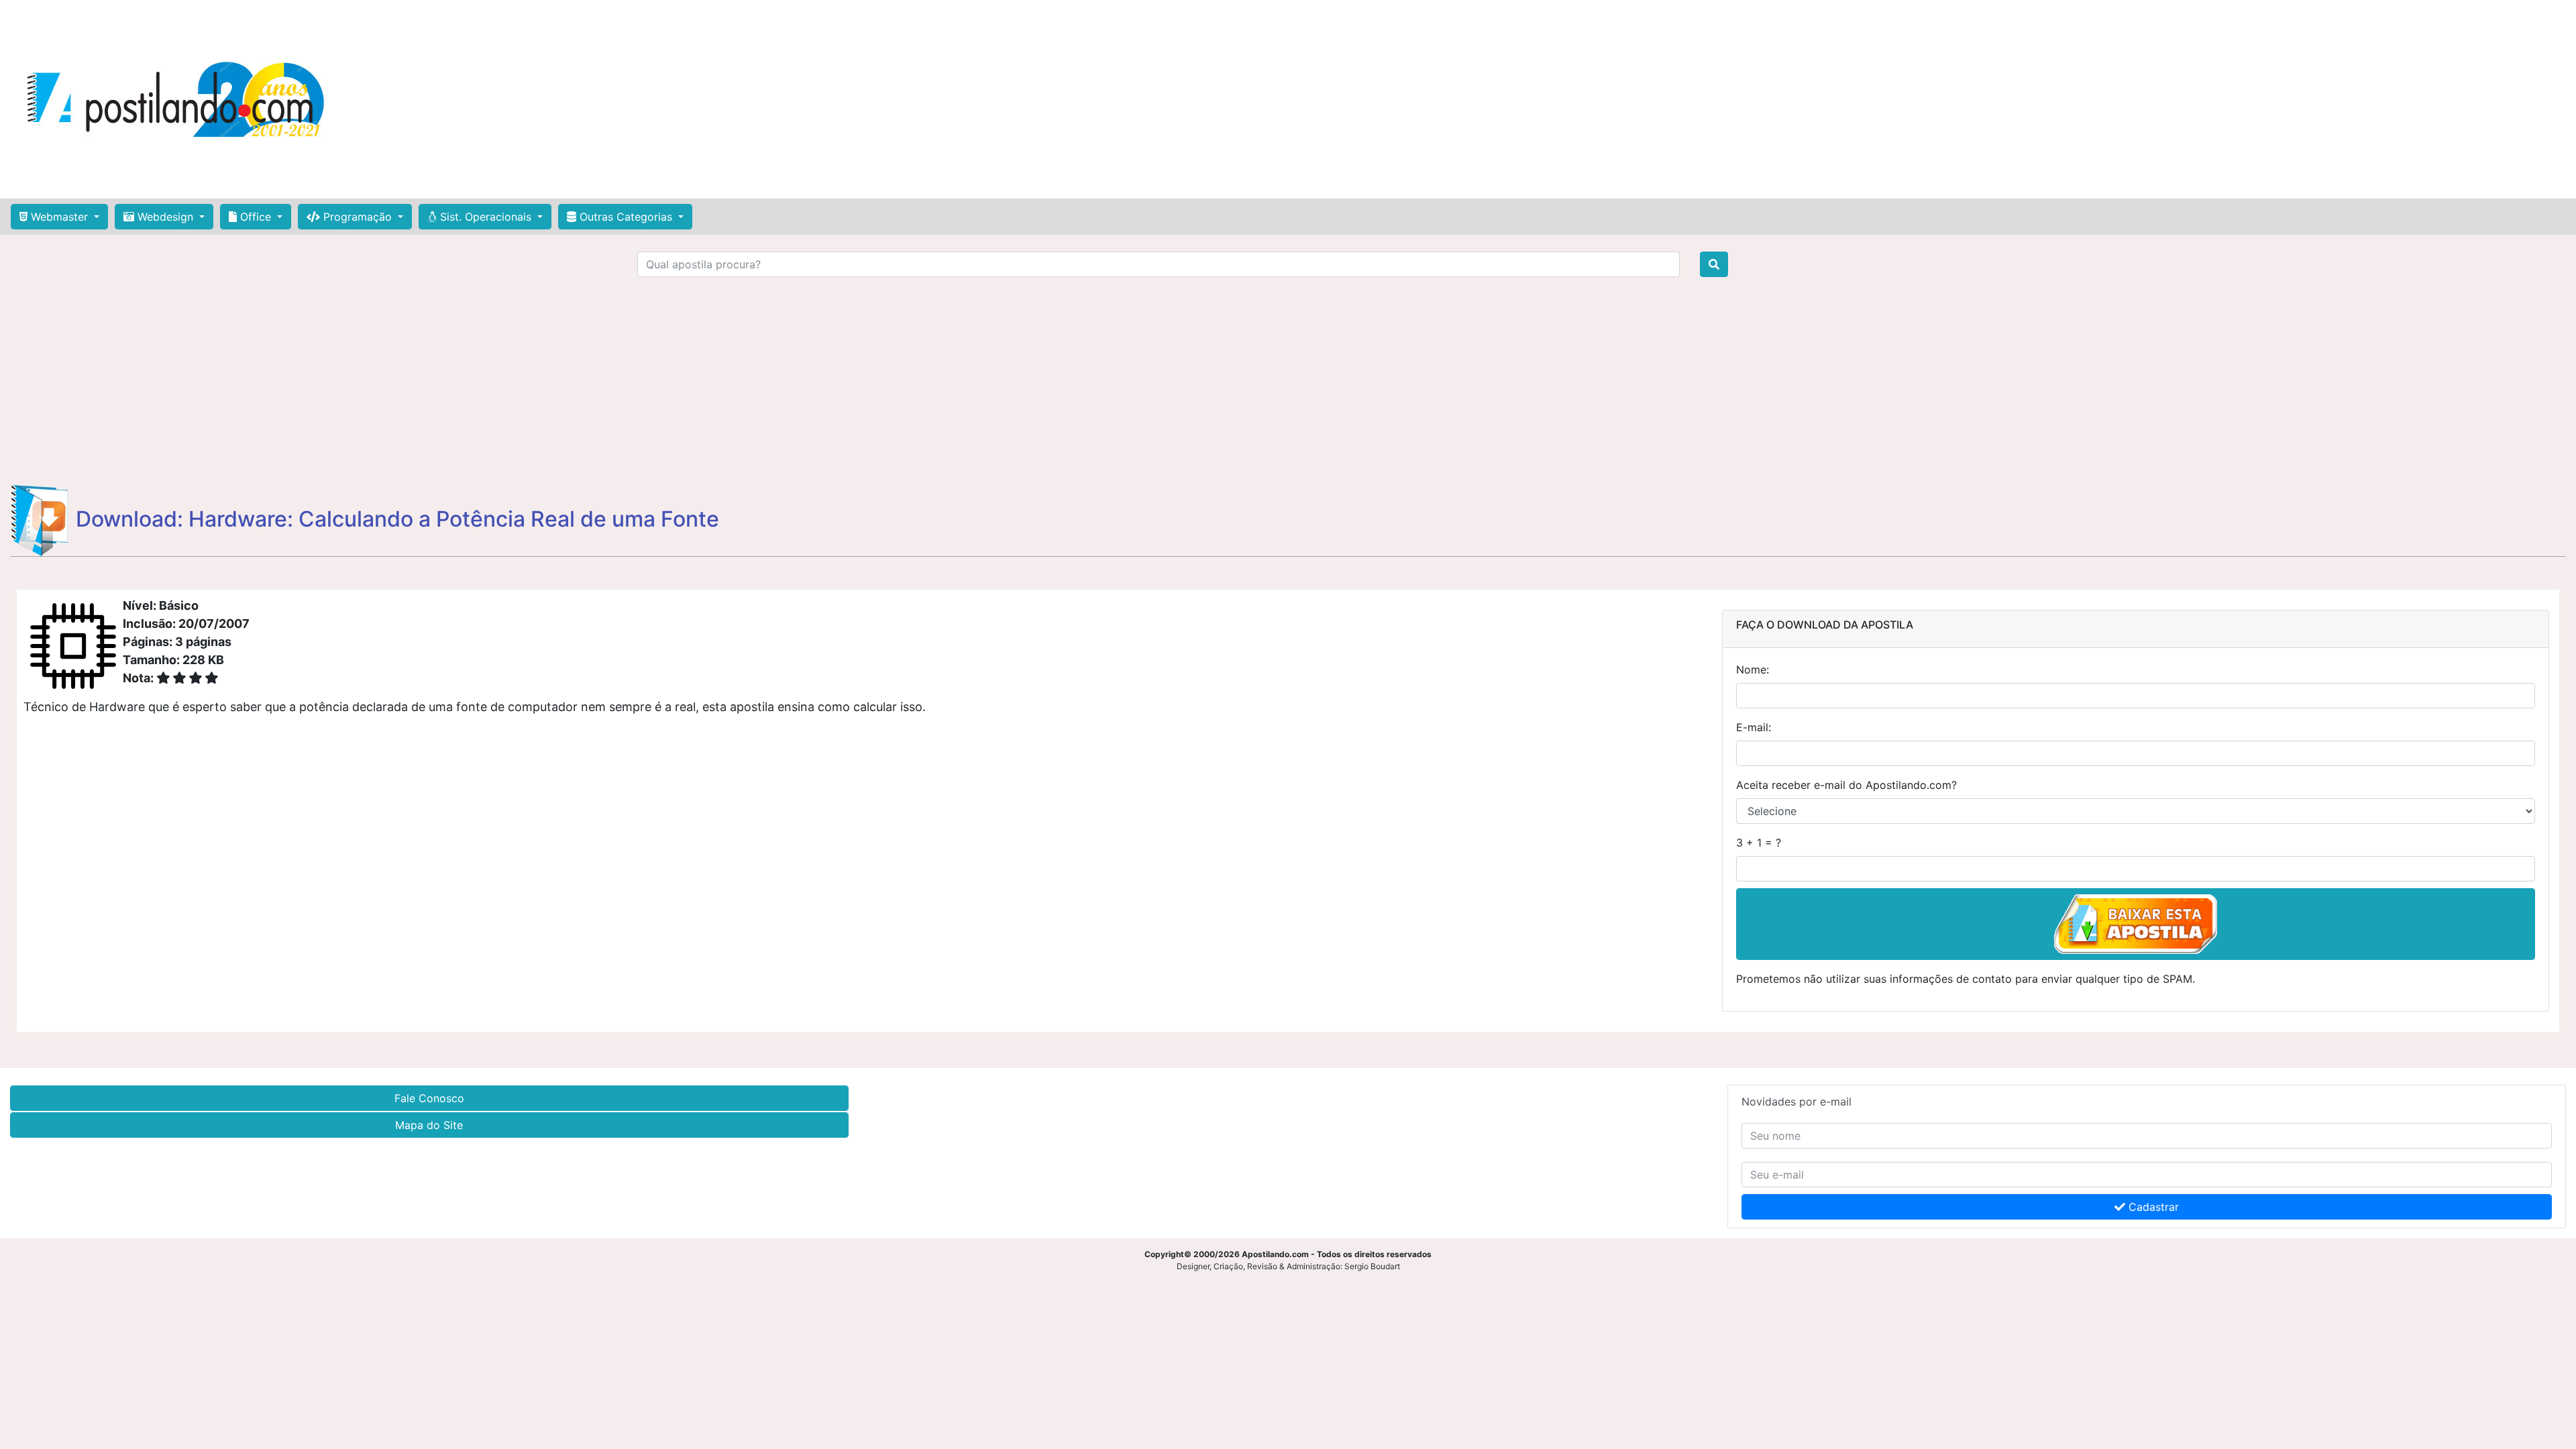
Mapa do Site (429, 1125)
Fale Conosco (429, 1098)
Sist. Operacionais (486, 217)
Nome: (1753, 669)
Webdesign (165, 217)
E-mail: (1754, 727)
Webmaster (59, 217)
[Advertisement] (1275, 99)
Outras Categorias (626, 217)
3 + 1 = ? (1759, 843)
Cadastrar (2152, 1207)
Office (256, 217)
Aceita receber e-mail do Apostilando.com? (1846, 785)
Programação (358, 217)
